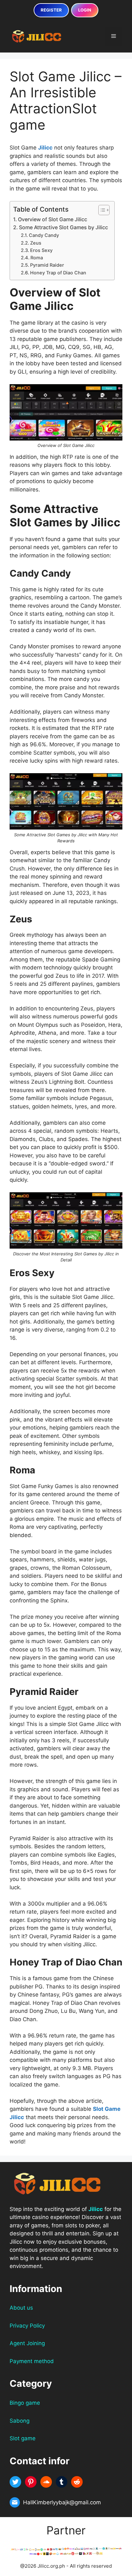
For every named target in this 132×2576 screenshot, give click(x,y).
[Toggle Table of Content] (101, 210)
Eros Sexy (41, 250)
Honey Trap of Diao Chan (58, 273)
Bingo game (25, 2403)
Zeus (36, 243)
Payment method (32, 2361)
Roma (37, 258)
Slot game (23, 2438)
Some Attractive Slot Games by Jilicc (63, 227)
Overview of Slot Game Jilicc (53, 219)
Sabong (20, 2421)
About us (21, 2308)
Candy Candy (44, 235)
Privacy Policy (27, 2326)
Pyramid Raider (47, 265)
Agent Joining (27, 2343)
